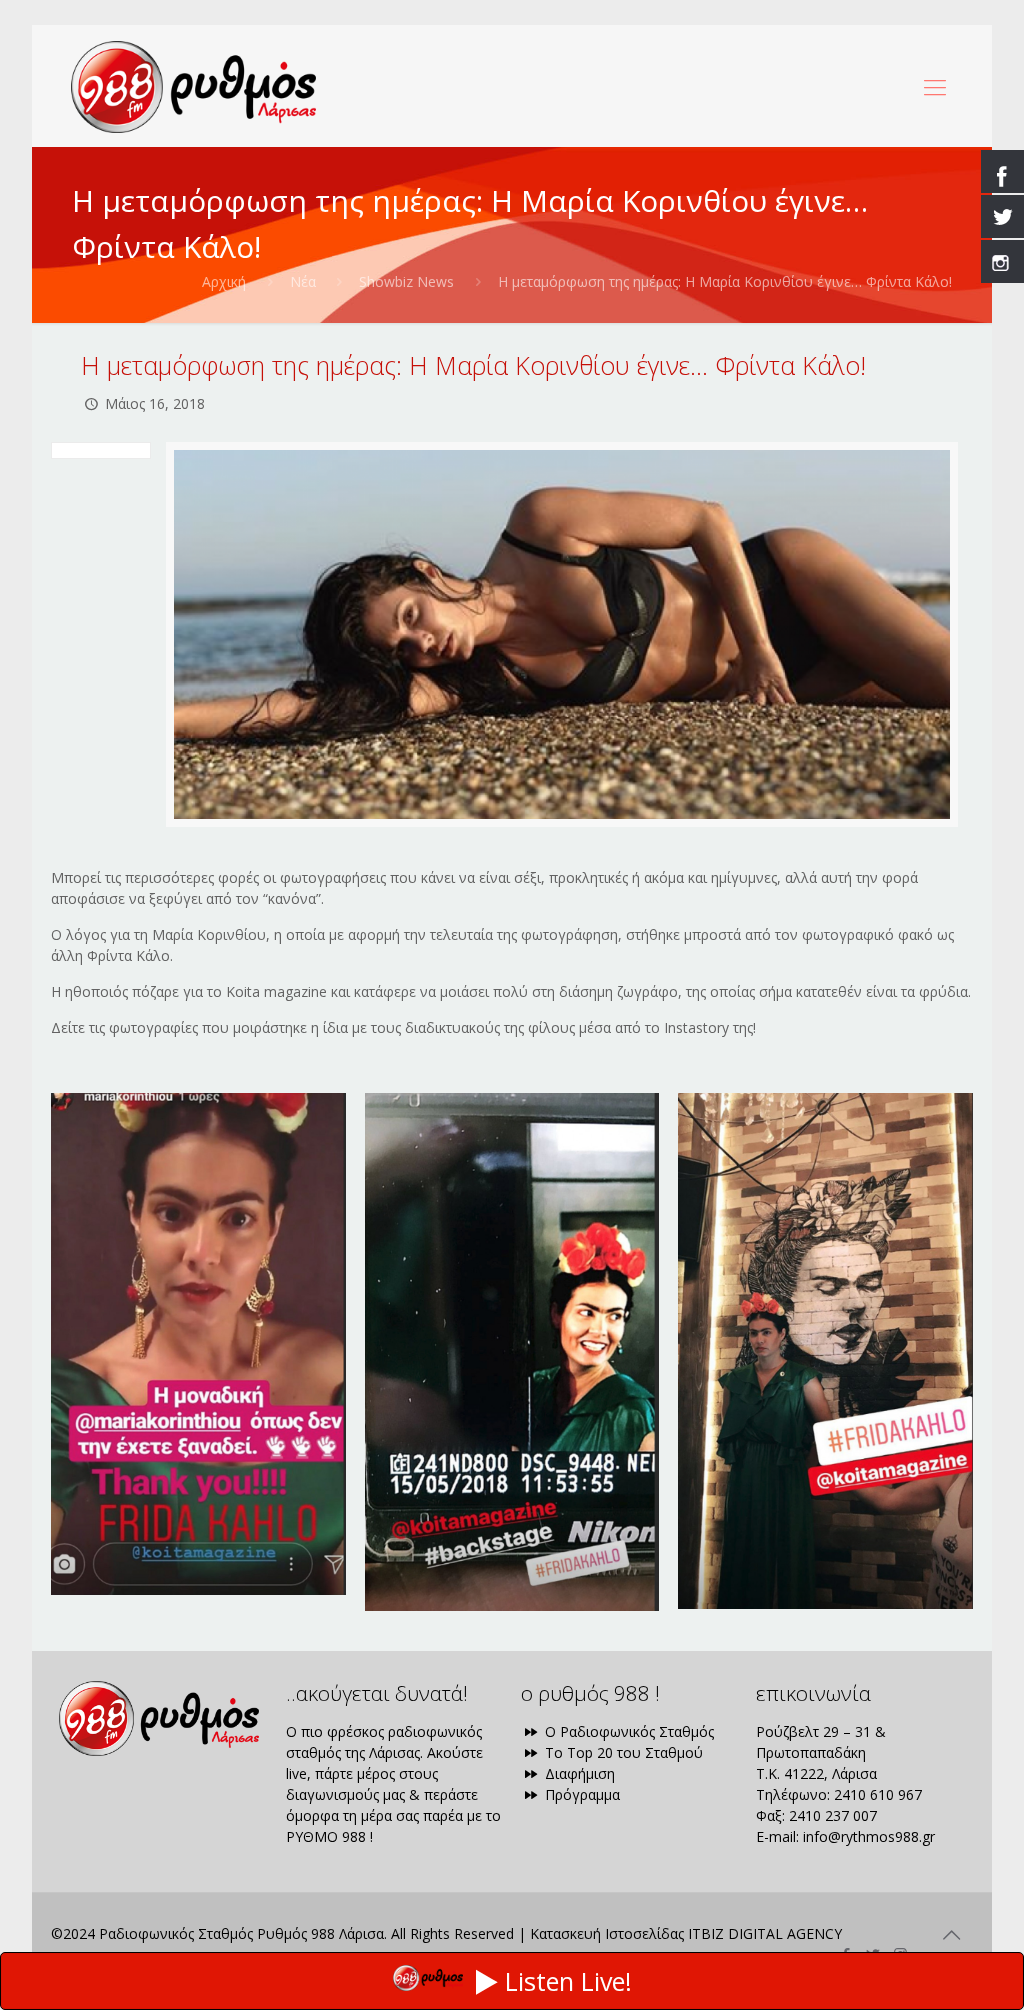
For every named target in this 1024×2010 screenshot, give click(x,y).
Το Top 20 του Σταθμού (622, 1752)
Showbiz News (406, 281)
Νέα (303, 281)
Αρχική (224, 281)
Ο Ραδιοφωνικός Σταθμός (627, 1731)
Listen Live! (568, 1981)
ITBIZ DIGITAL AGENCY (765, 1933)
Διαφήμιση (578, 1773)
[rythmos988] (193, 86)
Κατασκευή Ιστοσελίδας (607, 1933)
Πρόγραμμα (580, 1794)
